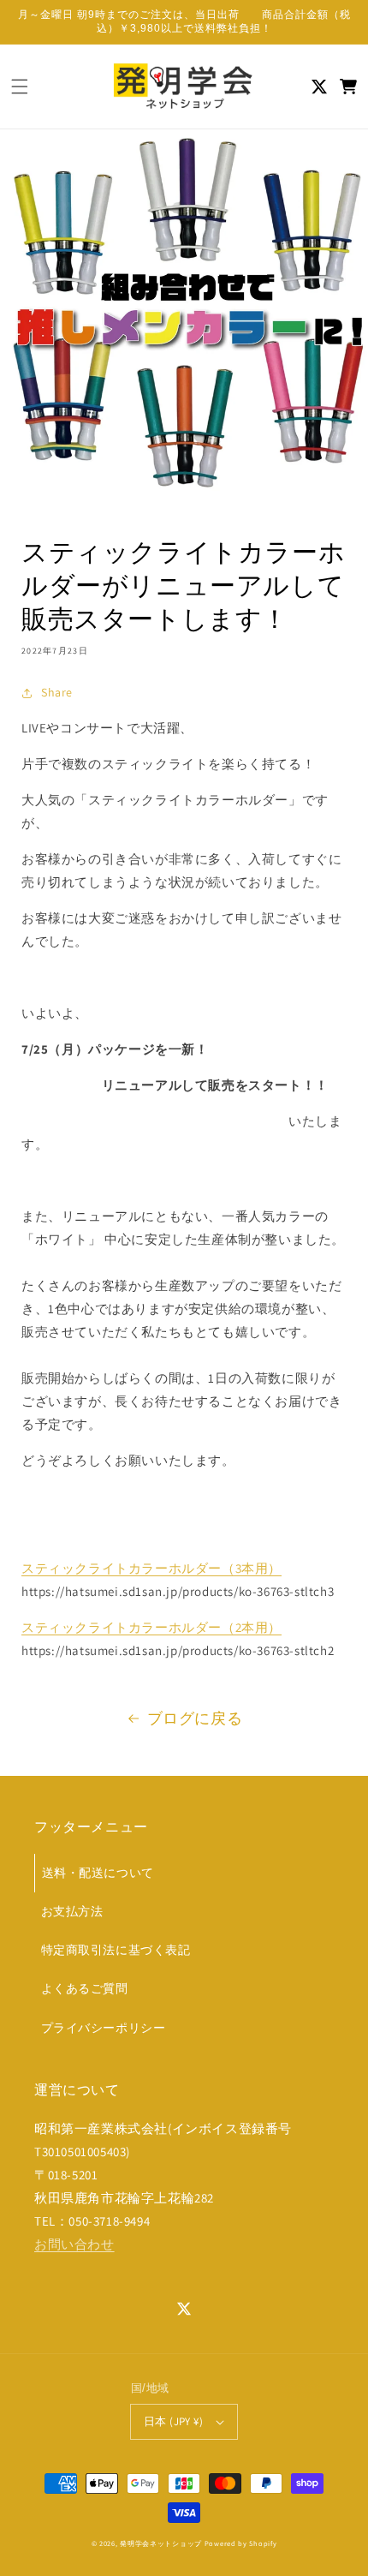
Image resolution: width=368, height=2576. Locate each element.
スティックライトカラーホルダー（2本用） (151, 1627)
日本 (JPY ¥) (173, 2421)
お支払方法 (72, 1911)
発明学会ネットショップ (161, 2543)
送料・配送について (98, 1873)
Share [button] (57, 692)
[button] (20, 87)
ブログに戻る (195, 1718)
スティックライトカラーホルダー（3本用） (151, 1568)
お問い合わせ (74, 2244)
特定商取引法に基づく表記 (116, 1950)
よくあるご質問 (85, 1988)
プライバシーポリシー (104, 2028)
